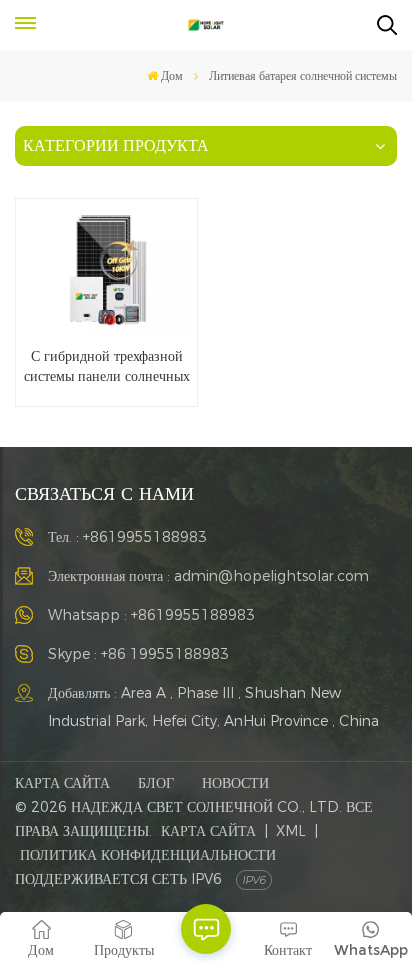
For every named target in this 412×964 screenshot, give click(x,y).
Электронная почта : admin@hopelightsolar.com (208, 576)
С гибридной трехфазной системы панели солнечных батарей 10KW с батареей (107, 366)
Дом (172, 75)
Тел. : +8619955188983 (127, 537)
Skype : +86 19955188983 (138, 654)
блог (156, 783)
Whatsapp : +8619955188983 (151, 615)
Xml (291, 831)
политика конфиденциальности (148, 855)
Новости (235, 783)
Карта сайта (62, 783)
